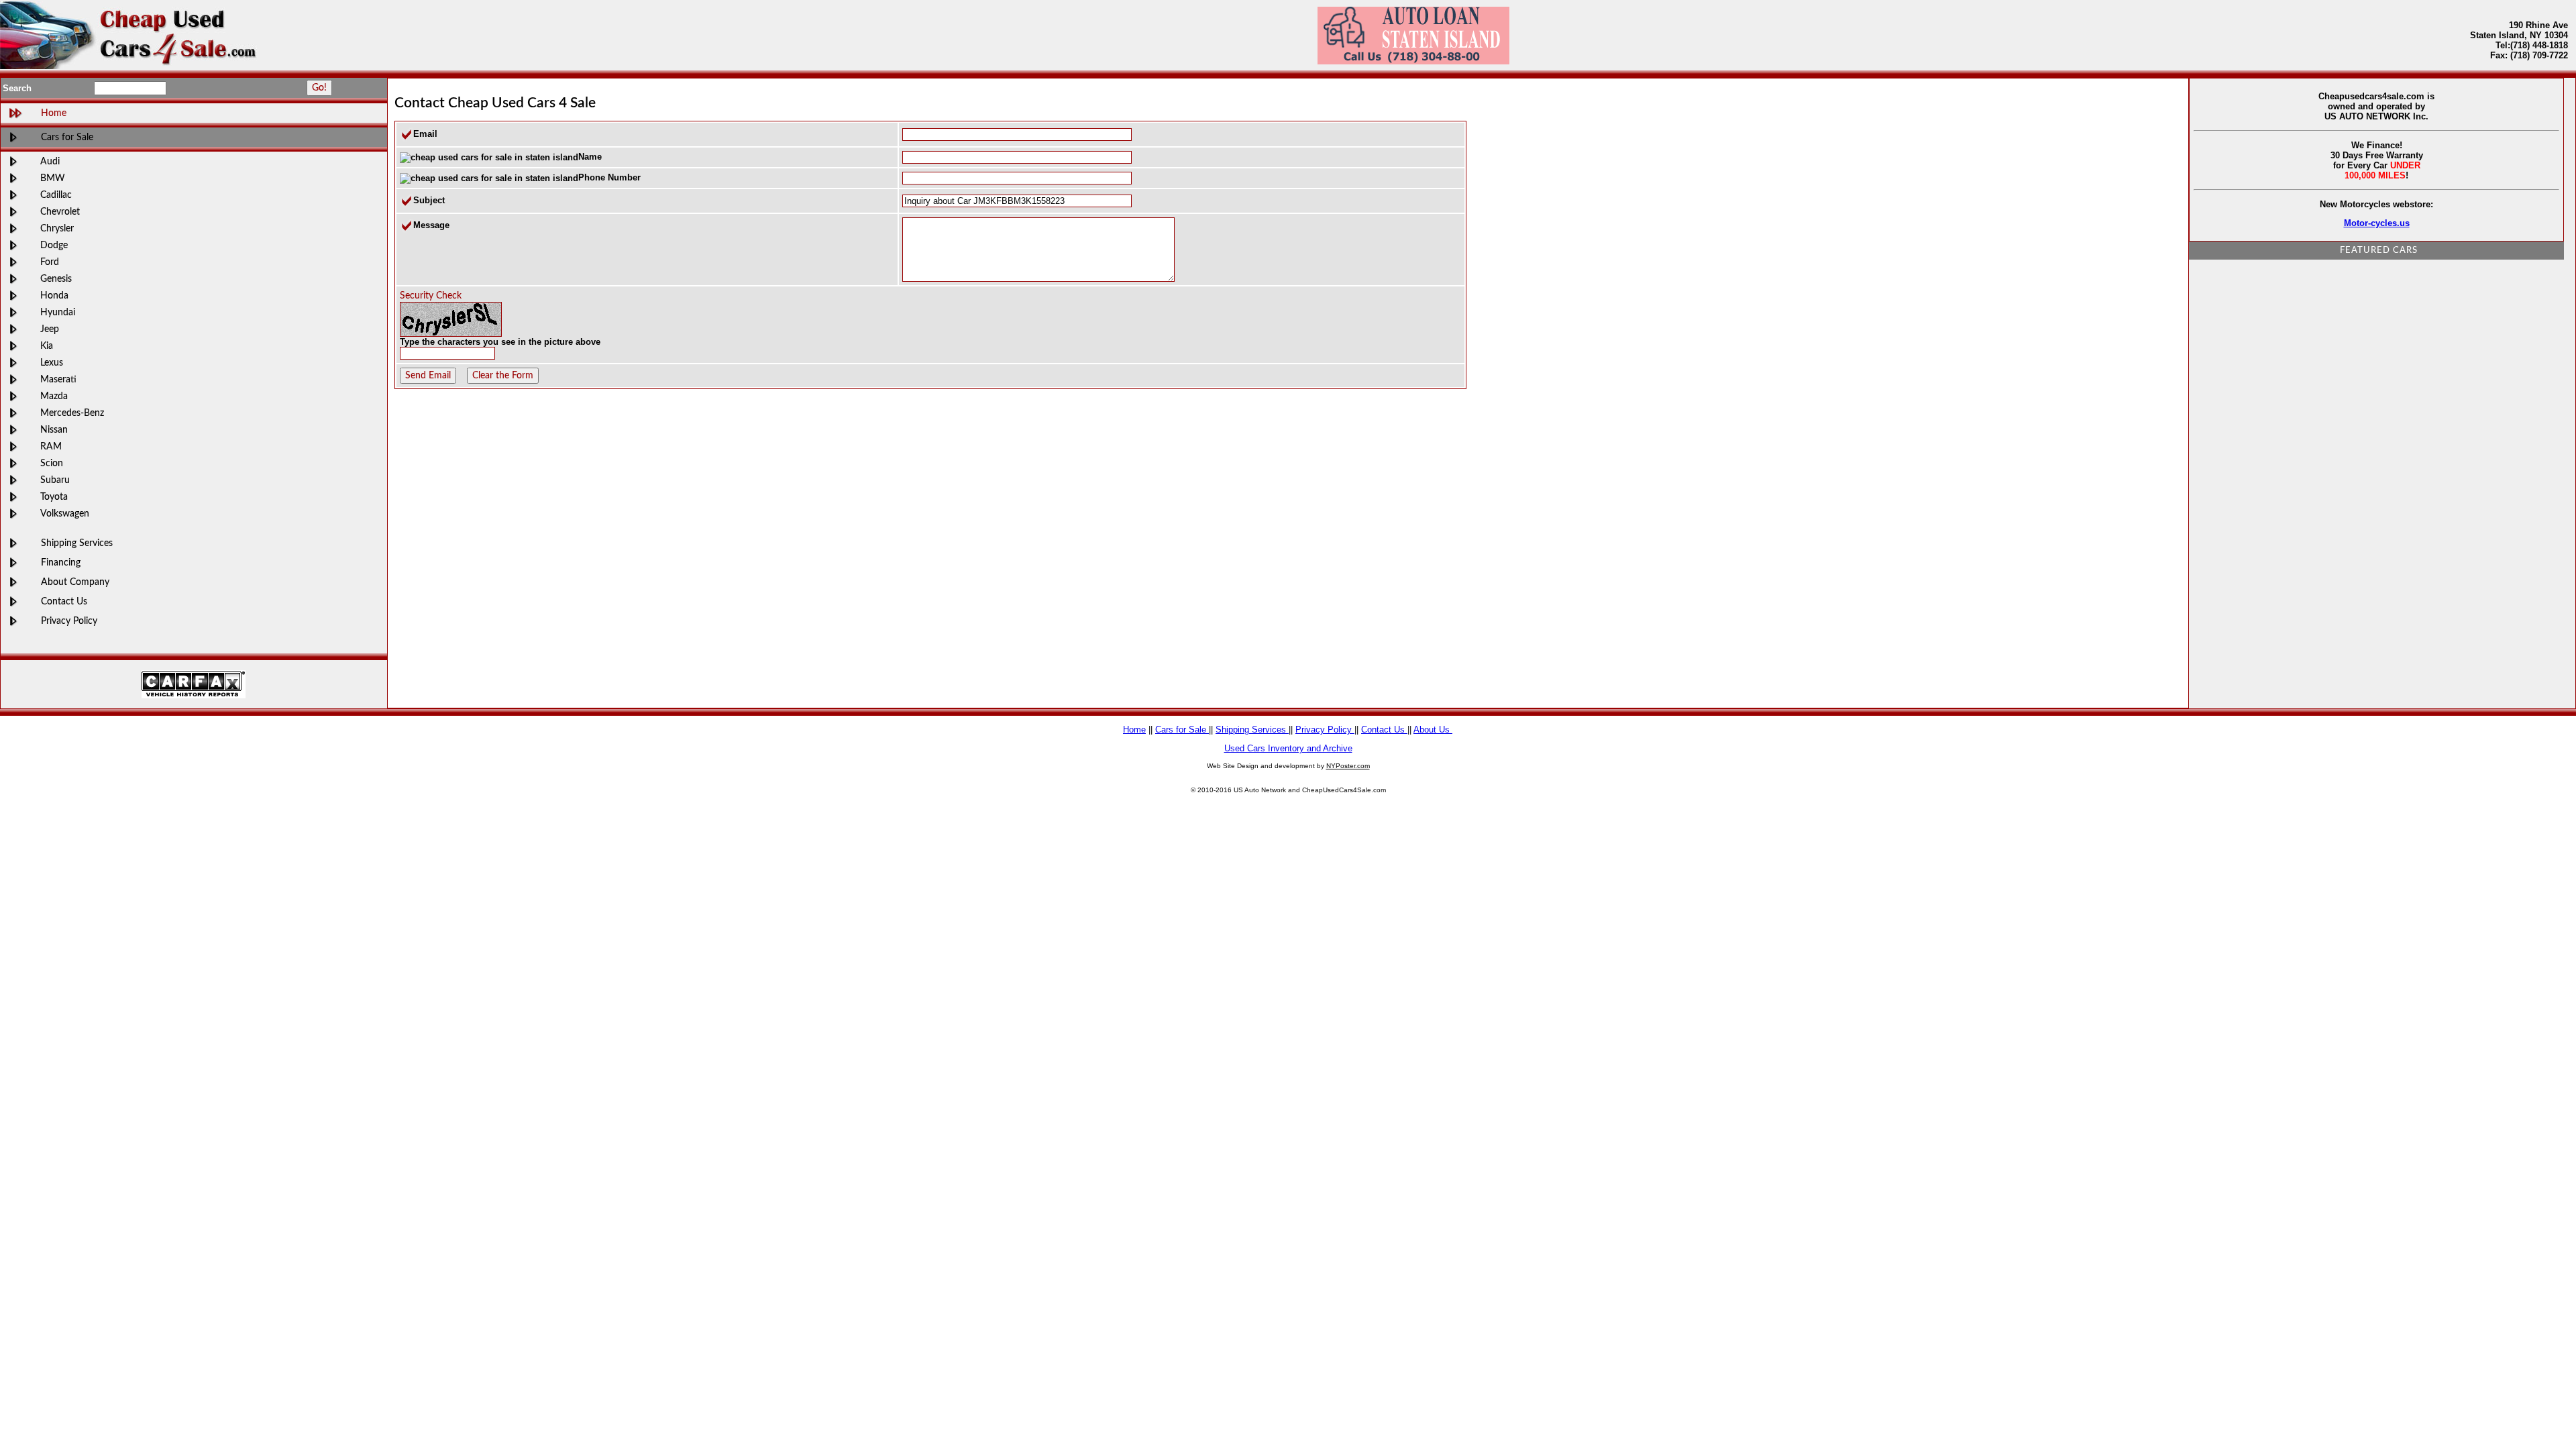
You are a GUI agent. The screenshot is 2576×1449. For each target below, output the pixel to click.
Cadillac (56, 195)
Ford (50, 262)
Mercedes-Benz (72, 413)
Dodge (54, 245)
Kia (47, 346)
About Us (1433, 730)
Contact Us (64, 601)
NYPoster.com (1348, 766)
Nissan (54, 430)
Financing (61, 562)
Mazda (54, 396)
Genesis (56, 279)
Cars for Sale (67, 137)
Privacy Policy (69, 621)
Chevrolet (60, 212)
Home (1134, 730)
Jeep (50, 329)
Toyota (54, 497)
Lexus (52, 363)
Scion (52, 463)
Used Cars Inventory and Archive (1288, 748)
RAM (51, 446)
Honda (54, 296)
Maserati (58, 379)
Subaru (55, 480)
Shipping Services (77, 543)
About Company (75, 582)
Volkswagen (65, 514)
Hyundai (58, 312)
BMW (53, 178)
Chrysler (57, 228)
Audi (50, 161)
